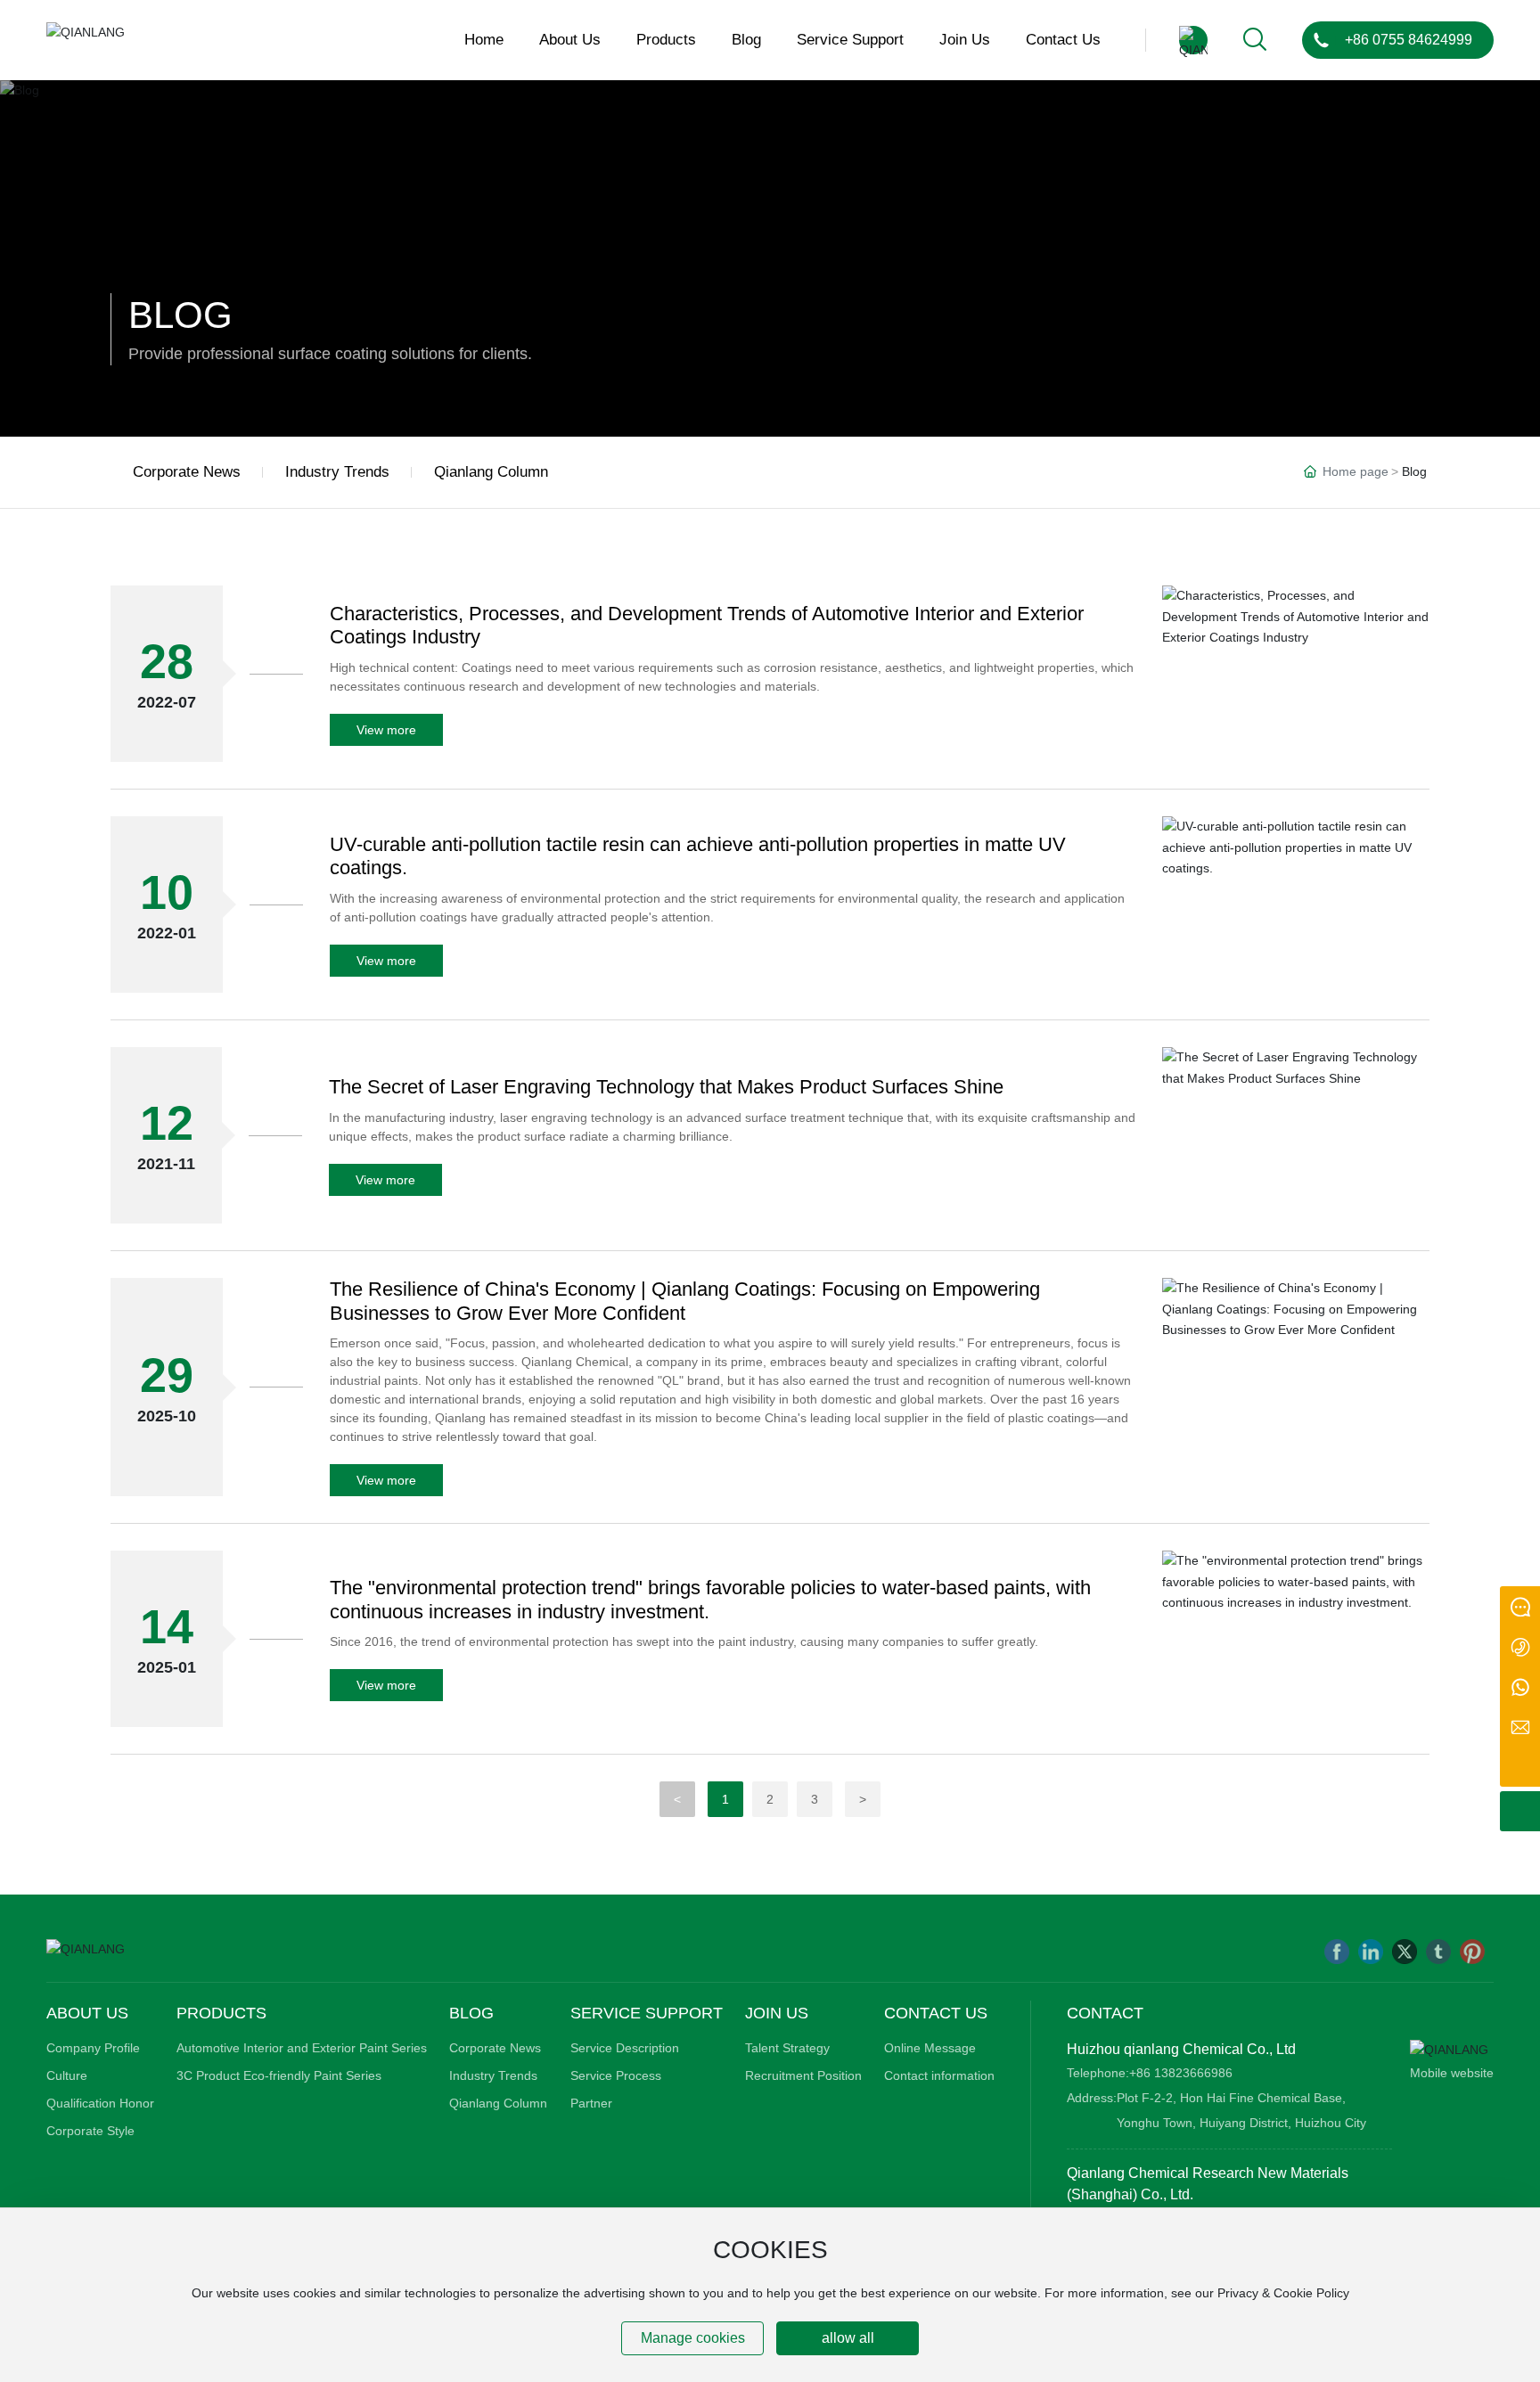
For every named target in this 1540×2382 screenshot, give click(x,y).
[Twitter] (1405, 1952)
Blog (180, 315)
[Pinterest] (1472, 1952)
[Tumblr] (1438, 1952)
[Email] (1520, 1727)
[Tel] (1520, 1646)
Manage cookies (693, 2338)
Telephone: (1098, 2073)
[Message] (1520, 1606)
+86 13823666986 (1181, 2073)
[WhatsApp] (1520, 1686)
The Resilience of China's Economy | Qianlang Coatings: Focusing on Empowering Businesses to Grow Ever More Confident (685, 1301)
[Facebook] (1337, 1952)
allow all (848, 2338)
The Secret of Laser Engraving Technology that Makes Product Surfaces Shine (666, 1087)
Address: (1092, 2098)
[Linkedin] (1371, 1952)
